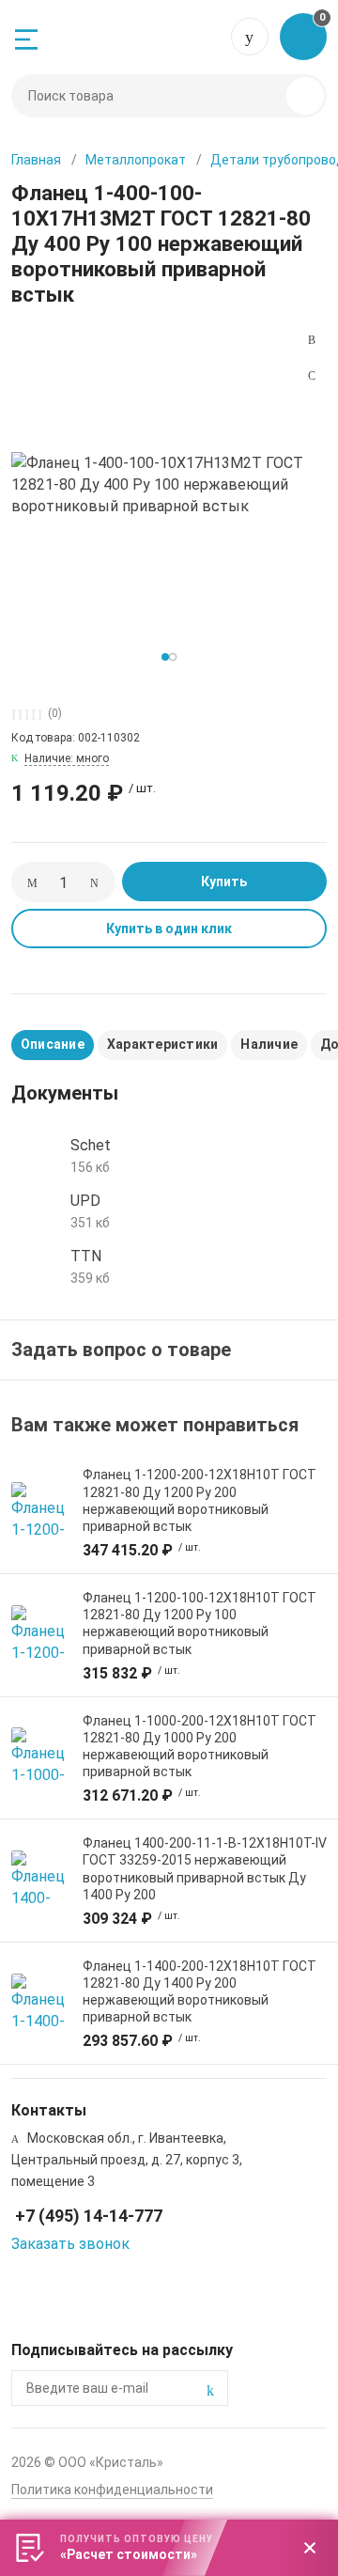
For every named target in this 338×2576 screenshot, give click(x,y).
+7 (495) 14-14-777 (250, 37)
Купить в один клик (169, 929)
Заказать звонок (70, 2244)
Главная (36, 160)
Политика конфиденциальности (112, 2490)
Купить (224, 882)
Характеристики (162, 1044)
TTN (86, 1256)
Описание (53, 1044)
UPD (85, 1201)
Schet (91, 1145)
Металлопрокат (136, 160)
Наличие (269, 1044)
